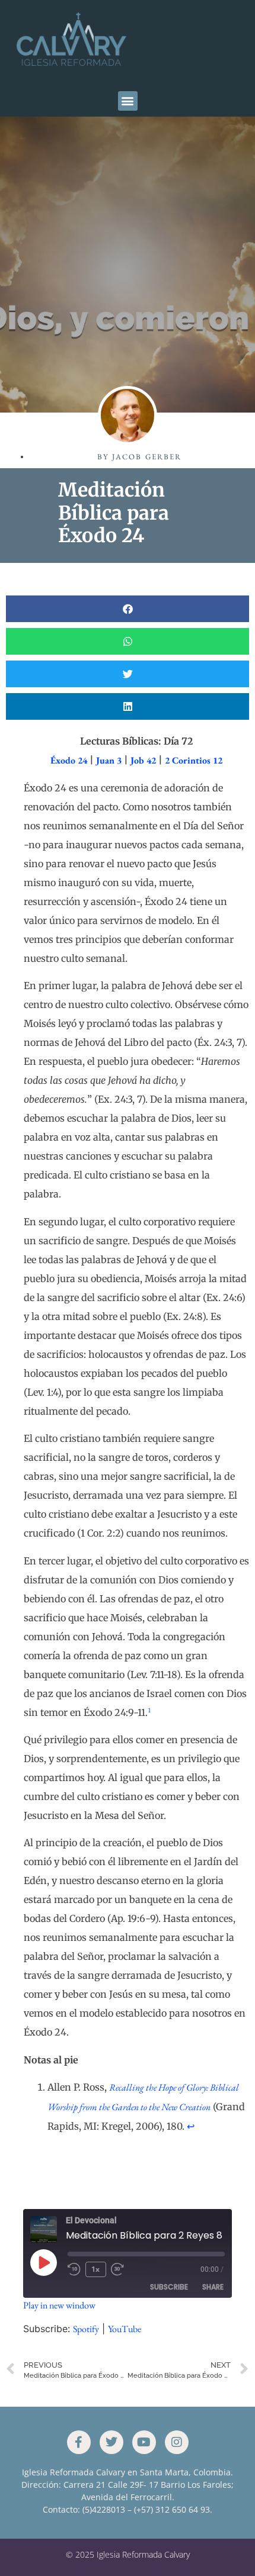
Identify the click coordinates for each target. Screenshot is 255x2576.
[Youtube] (144, 2442)
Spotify (86, 2329)
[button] (128, 101)
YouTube (125, 2329)
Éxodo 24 (69, 760)
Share (213, 2287)
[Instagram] (177, 2442)
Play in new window (59, 2305)
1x (95, 2269)
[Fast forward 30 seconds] (120, 2269)
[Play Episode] (43, 2262)
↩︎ (191, 2126)
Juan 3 (109, 760)
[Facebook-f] (79, 2442)
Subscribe (169, 2287)
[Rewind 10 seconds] (74, 2269)
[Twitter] (111, 2442)
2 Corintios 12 (194, 760)
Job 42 (143, 760)
